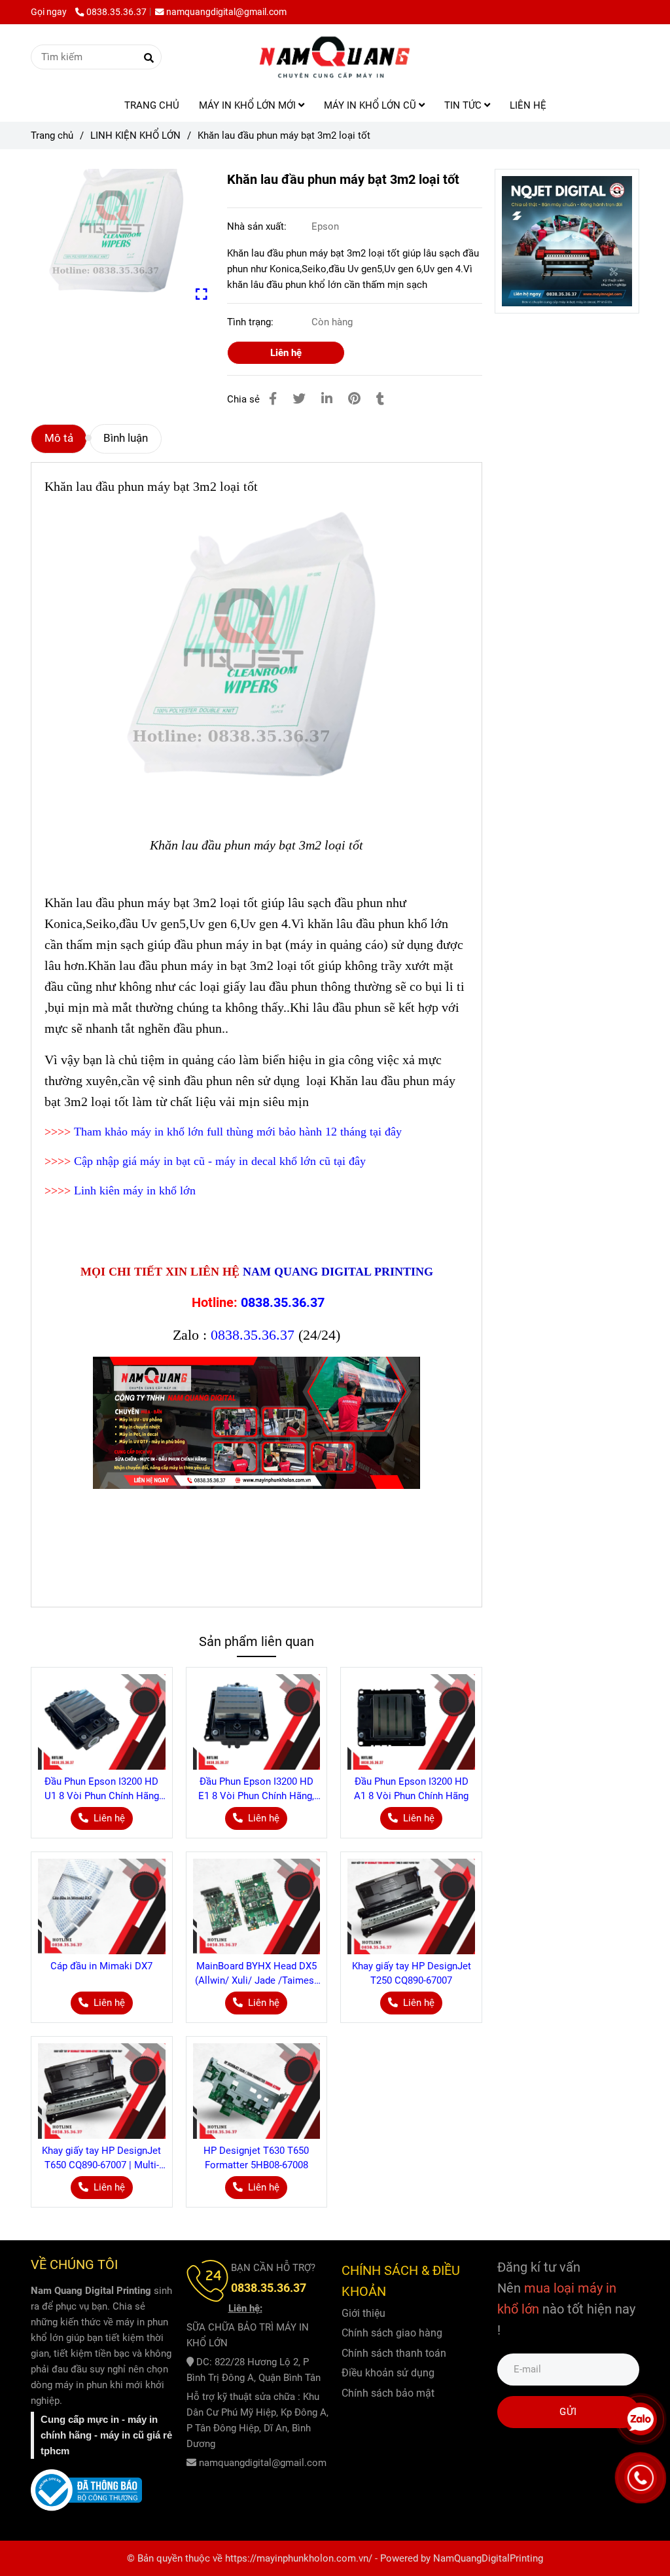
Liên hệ (286, 353)
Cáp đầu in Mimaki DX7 (101, 1966)
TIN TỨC (464, 105)
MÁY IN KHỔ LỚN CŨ (371, 105)
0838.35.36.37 (116, 12)
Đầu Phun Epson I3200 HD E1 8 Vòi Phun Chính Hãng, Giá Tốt (256, 1789)
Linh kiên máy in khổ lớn (135, 1190)
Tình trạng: (252, 322)
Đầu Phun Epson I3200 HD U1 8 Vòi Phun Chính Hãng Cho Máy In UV (102, 1789)
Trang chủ (52, 135)
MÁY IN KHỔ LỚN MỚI (249, 105)
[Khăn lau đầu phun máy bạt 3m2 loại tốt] (335, 57)
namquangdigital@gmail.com (226, 12)
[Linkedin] (327, 399)
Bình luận (126, 438)
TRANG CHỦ (152, 105)
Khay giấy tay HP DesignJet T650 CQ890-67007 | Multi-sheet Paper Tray (101, 2158)
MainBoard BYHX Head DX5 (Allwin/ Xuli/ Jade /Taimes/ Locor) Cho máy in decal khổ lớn (256, 1974)
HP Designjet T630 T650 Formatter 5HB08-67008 (256, 2158)
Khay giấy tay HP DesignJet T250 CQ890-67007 (412, 1973)
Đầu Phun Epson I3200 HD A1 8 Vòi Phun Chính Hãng (411, 1789)
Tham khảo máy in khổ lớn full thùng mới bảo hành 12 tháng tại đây (238, 1132)
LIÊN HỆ (528, 105)
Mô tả (59, 438)
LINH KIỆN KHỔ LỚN (135, 135)
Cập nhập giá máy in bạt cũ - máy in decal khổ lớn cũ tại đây (220, 1161)
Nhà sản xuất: (258, 226)
